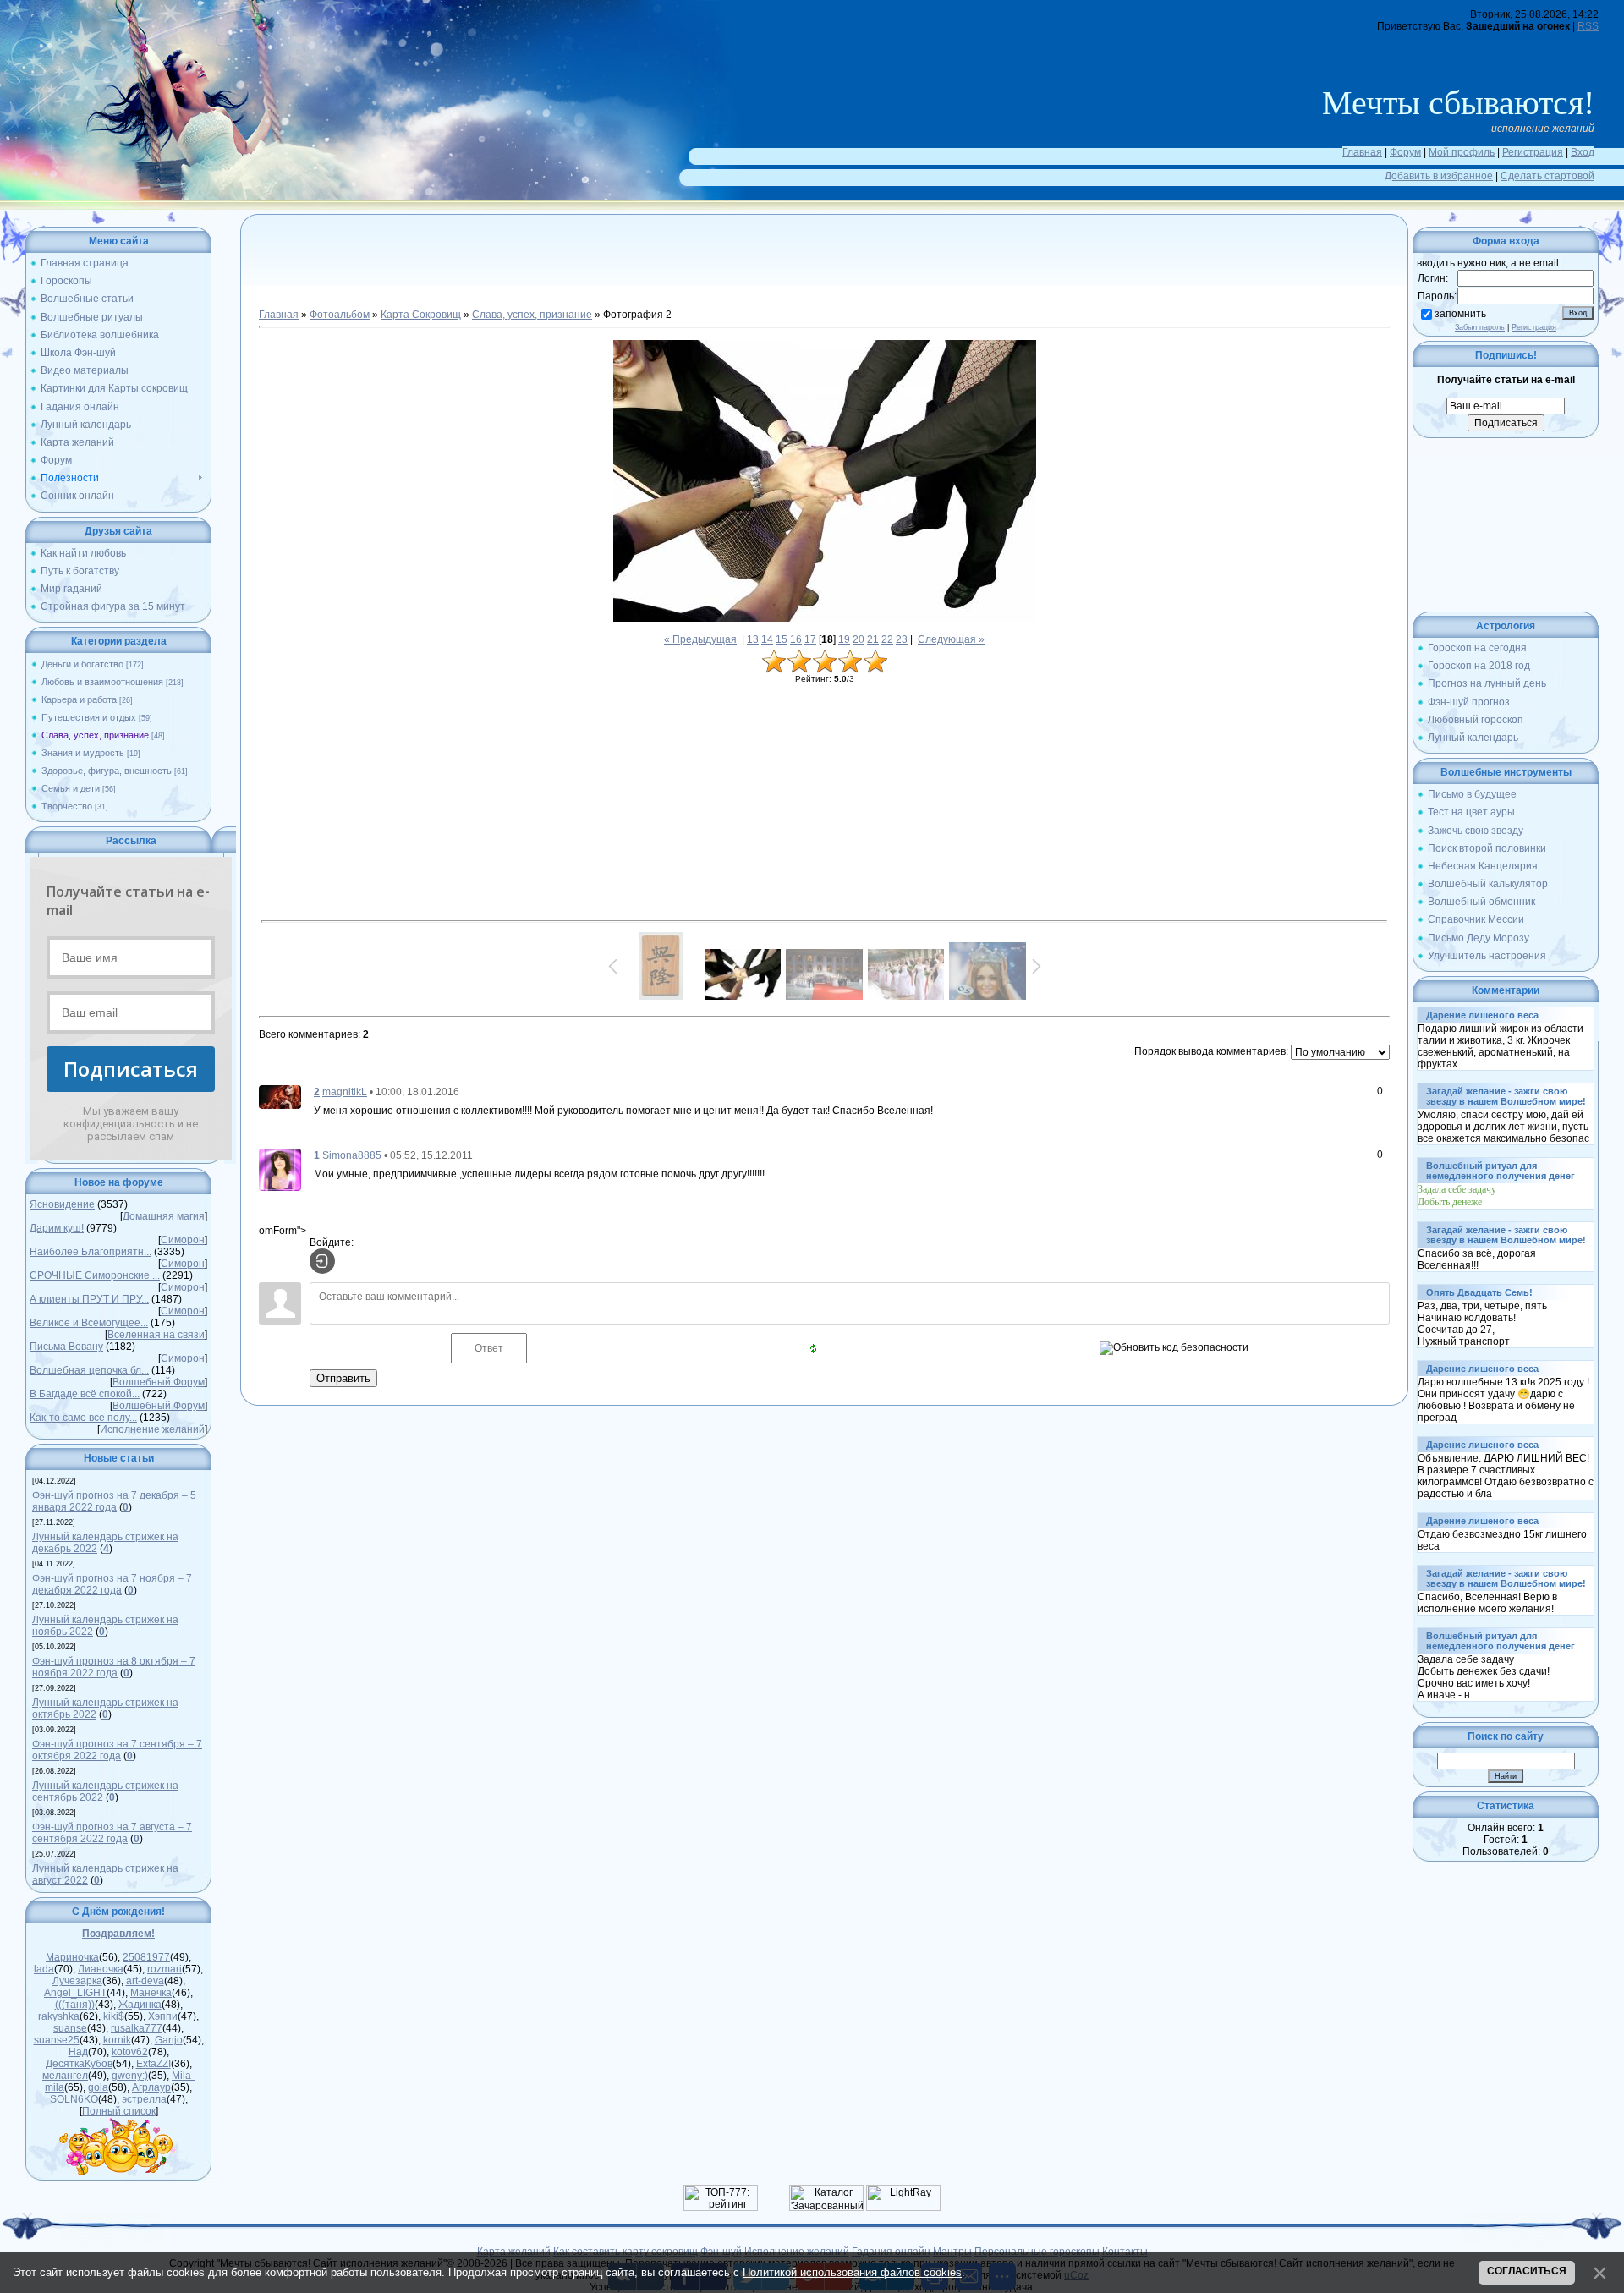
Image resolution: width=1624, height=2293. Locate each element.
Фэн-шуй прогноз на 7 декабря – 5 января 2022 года (114, 1501)
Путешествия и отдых (89, 717)
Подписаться (131, 1069)
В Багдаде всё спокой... (85, 1394)
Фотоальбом (340, 315)
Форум (1405, 152)
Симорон (183, 1240)
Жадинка (140, 2005)
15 (782, 639)
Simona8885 (352, 1155)
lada (44, 1969)
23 (902, 639)
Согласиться (1527, 2271)
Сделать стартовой (1547, 176)
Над (78, 2052)
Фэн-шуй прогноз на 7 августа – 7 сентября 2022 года (112, 1833)
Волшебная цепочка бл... (89, 1370)
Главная (1362, 152)
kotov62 (130, 2052)
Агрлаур (151, 2087)
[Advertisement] (825, 271)
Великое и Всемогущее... (89, 1323)
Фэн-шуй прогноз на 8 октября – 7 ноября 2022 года (114, 1667)
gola (98, 2087)
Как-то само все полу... (83, 1418)
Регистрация (1533, 152)
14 (767, 639)
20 (859, 639)
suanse (70, 2028)
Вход (1583, 152)
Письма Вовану (66, 1347)
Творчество (67, 806)
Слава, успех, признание (95, 735)
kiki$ (114, 2016)
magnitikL (345, 1092)
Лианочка (101, 1969)
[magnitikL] (280, 1096)
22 (887, 639)
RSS (1588, 26)
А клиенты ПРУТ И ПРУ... (89, 1299)
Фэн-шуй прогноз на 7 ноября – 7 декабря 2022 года (112, 1584)
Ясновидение (62, 1204)
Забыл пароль (1480, 327)
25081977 (146, 1957)
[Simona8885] (280, 1169)
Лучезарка (77, 1981)
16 (796, 639)
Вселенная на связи (156, 1335)
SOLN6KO (74, 2099)
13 (753, 639)
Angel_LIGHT (75, 1993)
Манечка (151, 1993)
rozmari (165, 1969)
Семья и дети (71, 788)
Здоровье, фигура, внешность (107, 771)
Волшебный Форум (159, 1382)
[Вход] (322, 1261)
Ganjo (169, 2040)
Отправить (343, 1378)
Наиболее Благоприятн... (91, 1252)
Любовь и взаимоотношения (102, 682)
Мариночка (72, 1957)
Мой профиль (1462, 152)
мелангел (65, 2076)
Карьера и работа (79, 699)
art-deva (145, 1981)
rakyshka (59, 2016)
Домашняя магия (164, 1216)
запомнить (1460, 314)
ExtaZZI (154, 2064)
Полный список (119, 2111)
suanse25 (57, 2040)
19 (844, 639)
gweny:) (130, 2076)
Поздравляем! (118, 1934)
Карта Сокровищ (421, 315)
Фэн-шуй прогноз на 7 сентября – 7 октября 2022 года (117, 1750)
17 (810, 639)
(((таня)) (75, 2005)
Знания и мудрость (83, 753)
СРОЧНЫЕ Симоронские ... (95, 1275)
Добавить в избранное (1439, 176)
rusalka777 (137, 2028)
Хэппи (163, 2016)
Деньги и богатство (82, 664)
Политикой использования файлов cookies (852, 2272)
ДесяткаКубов (79, 2064)
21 (873, 639)
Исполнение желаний (152, 1429)
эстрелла (144, 2099)
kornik (117, 2040)
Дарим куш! (57, 1228)
